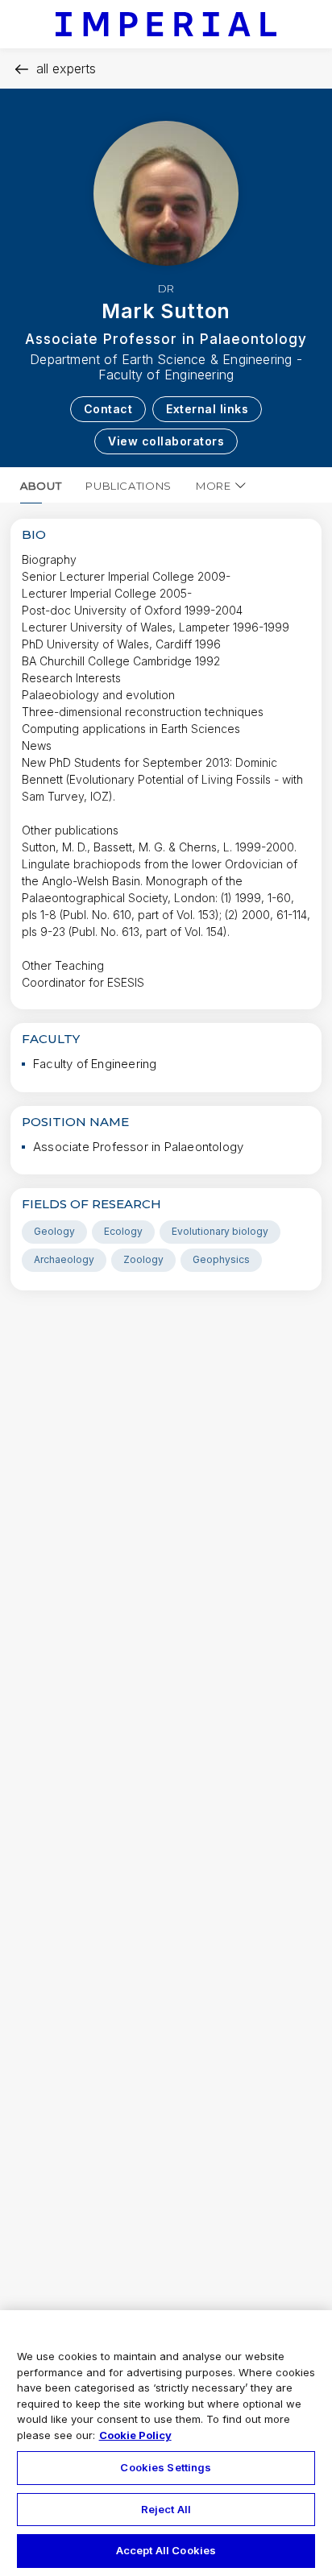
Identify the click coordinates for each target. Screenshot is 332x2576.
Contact (108, 409)
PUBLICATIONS (129, 486)
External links (207, 409)
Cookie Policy (135, 2435)
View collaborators (166, 441)
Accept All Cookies (166, 2550)
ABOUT (41, 486)
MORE (214, 486)
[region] (166, 2443)
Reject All (166, 2509)
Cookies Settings (166, 2467)
